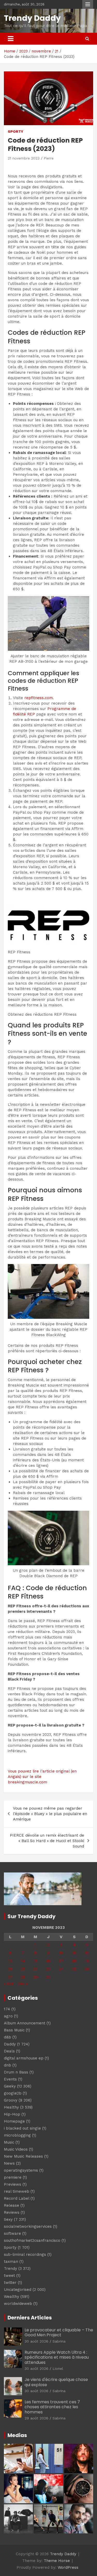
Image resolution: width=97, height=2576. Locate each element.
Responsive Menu (88, 4)
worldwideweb (18, 2304)
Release (12, 2205)
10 (61, 1953)
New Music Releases (23, 2156)
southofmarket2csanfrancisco (32, 2240)
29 (36, 1977)
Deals (9, 2051)
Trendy (10, 2269)
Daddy (10, 2044)
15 (36, 1961)
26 (87, 1969)
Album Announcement (25, 2023)
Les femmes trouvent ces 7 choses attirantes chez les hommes (52, 2407)
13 (10, 1961)
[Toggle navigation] (11, 39)
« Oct (9, 1984)
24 (61, 1969)
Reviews (12, 2212)
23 (48, 1969)
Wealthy (12, 2297)
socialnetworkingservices (28, 2226)
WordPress (68, 2567)
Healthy (11, 2107)
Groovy (11, 2100)
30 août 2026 (36, 2341)
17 (61, 1961)
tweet (9, 2276)
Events (10, 2079)
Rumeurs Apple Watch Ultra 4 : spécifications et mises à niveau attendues (57, 2357)
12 (87, 1953)
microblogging (17, 2135)
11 (74, 1953)
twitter (10, 2283)
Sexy (8, 2219)
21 (23, 1969)
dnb (8, 2065)
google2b (13, 2093)
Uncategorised (18, 2290)
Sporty (16, 131)
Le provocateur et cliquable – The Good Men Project (59, 2332)
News (9, 2163)
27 (10, 1977)
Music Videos (16, 2149)
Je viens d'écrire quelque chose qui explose (56, 2382)
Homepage (14, 2121)
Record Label (17, 2198)
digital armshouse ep (24, 2058)
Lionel (58, 2368)
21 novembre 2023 (24, 158)
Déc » (23, 1984)
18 (74, 1961)
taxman (11, 2261)
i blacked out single (22, 2128)
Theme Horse (57, 2561)
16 (48, 1961)
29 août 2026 (36, 2418)
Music (9, 2142)
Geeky (10, 2086)
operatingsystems (21, 2170)
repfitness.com (39, 698)
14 (23, 1961)
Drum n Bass (16, 2072)
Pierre (49, 158)
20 (10, 1969)
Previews (13, 2184)
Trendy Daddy (32, 18)
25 (74, 1969)
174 (7, 2009)
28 (23, 1977)
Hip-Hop (12, 2114)
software (12, 2233)
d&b (8, 2037)
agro (8, 2016)
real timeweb (17, 2191)
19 (87, 1961)
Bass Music (14, 2030)
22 (35, 1969)
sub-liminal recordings (25, 2254)
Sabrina (59, 2341)
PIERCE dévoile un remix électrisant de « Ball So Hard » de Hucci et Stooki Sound (47, 1841)
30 (48, 1977)
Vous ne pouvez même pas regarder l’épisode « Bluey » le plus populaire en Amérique (50, 1814)
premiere (13, 2177)
